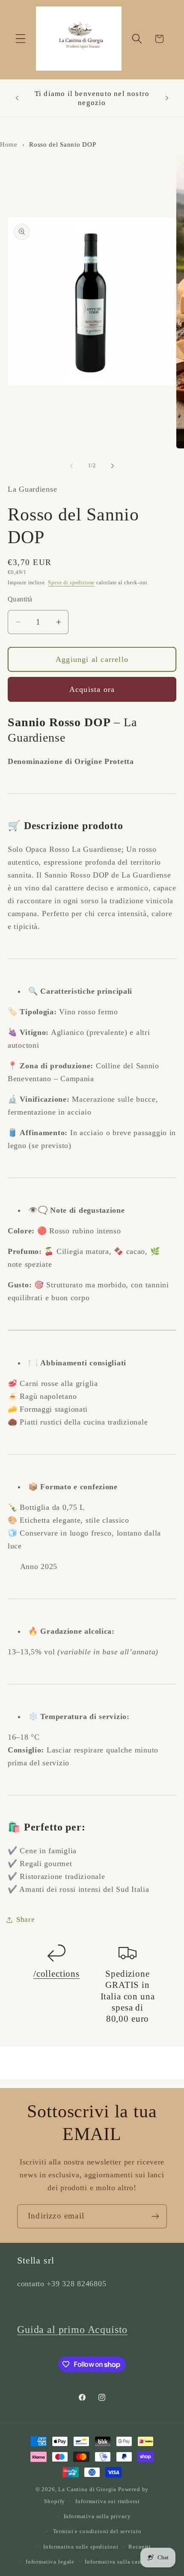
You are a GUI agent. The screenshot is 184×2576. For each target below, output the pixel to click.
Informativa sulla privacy (97, 2516)
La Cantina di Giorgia (87, 2489)
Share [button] (26, 1919)
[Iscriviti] (155, 2216)
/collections (56, 1974)
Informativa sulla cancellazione (127, 2562)
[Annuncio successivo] (167, 98)
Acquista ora (92, 689)
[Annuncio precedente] (17, 98)
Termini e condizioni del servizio (97, 2531)
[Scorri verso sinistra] (71, 466)
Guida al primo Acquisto (72, 2330)
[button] (21, 39)
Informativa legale (50, 2562)
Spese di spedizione (71, 583)
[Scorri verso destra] (113, 466)
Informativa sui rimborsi (107, 2501)
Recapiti (140, 2547)
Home (9, 144)
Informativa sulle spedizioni (81, 2547)
